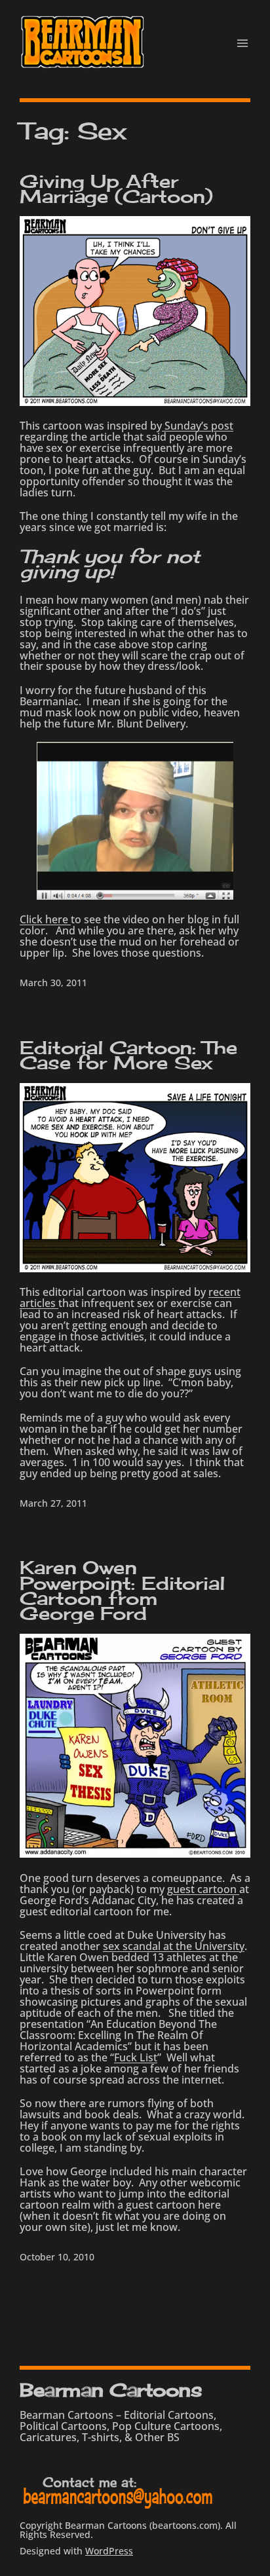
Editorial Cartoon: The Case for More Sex (128, 1055)
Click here (45, 919)
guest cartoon (203, 1889)
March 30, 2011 (53, 983)
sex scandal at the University (174, 1946)
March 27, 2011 (53, 1503)
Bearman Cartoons (111, 2390)
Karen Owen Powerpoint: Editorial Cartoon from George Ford (122, 1590)
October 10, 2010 (57, 2257)
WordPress (109, 2551)
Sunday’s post (198, 426)
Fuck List (136, 2057)
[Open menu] (242, 43)
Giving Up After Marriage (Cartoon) (116, 189)
